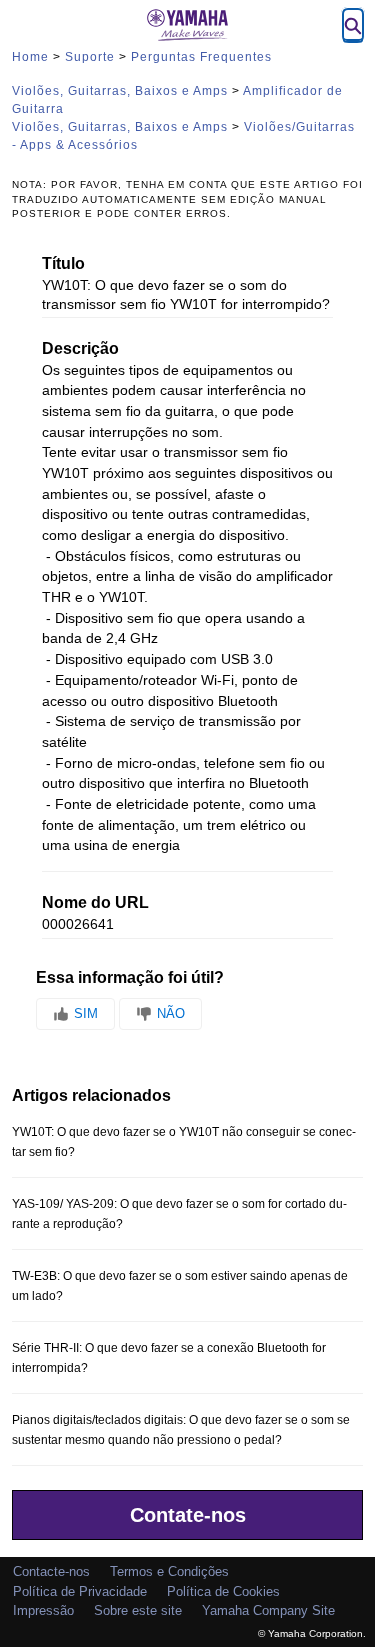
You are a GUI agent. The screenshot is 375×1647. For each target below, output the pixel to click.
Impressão (43, 1610)
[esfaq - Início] (188, 25)
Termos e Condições (169, 1571)
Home (30, 57)
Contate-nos (188, 1515)
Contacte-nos (51, 1571)
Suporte (90, 57)
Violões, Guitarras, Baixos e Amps (120, 91)
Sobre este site (138, 1610)
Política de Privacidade (80, 1591)
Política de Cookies (223, 1591)
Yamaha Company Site (268, 1610)
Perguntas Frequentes (201, 57)
